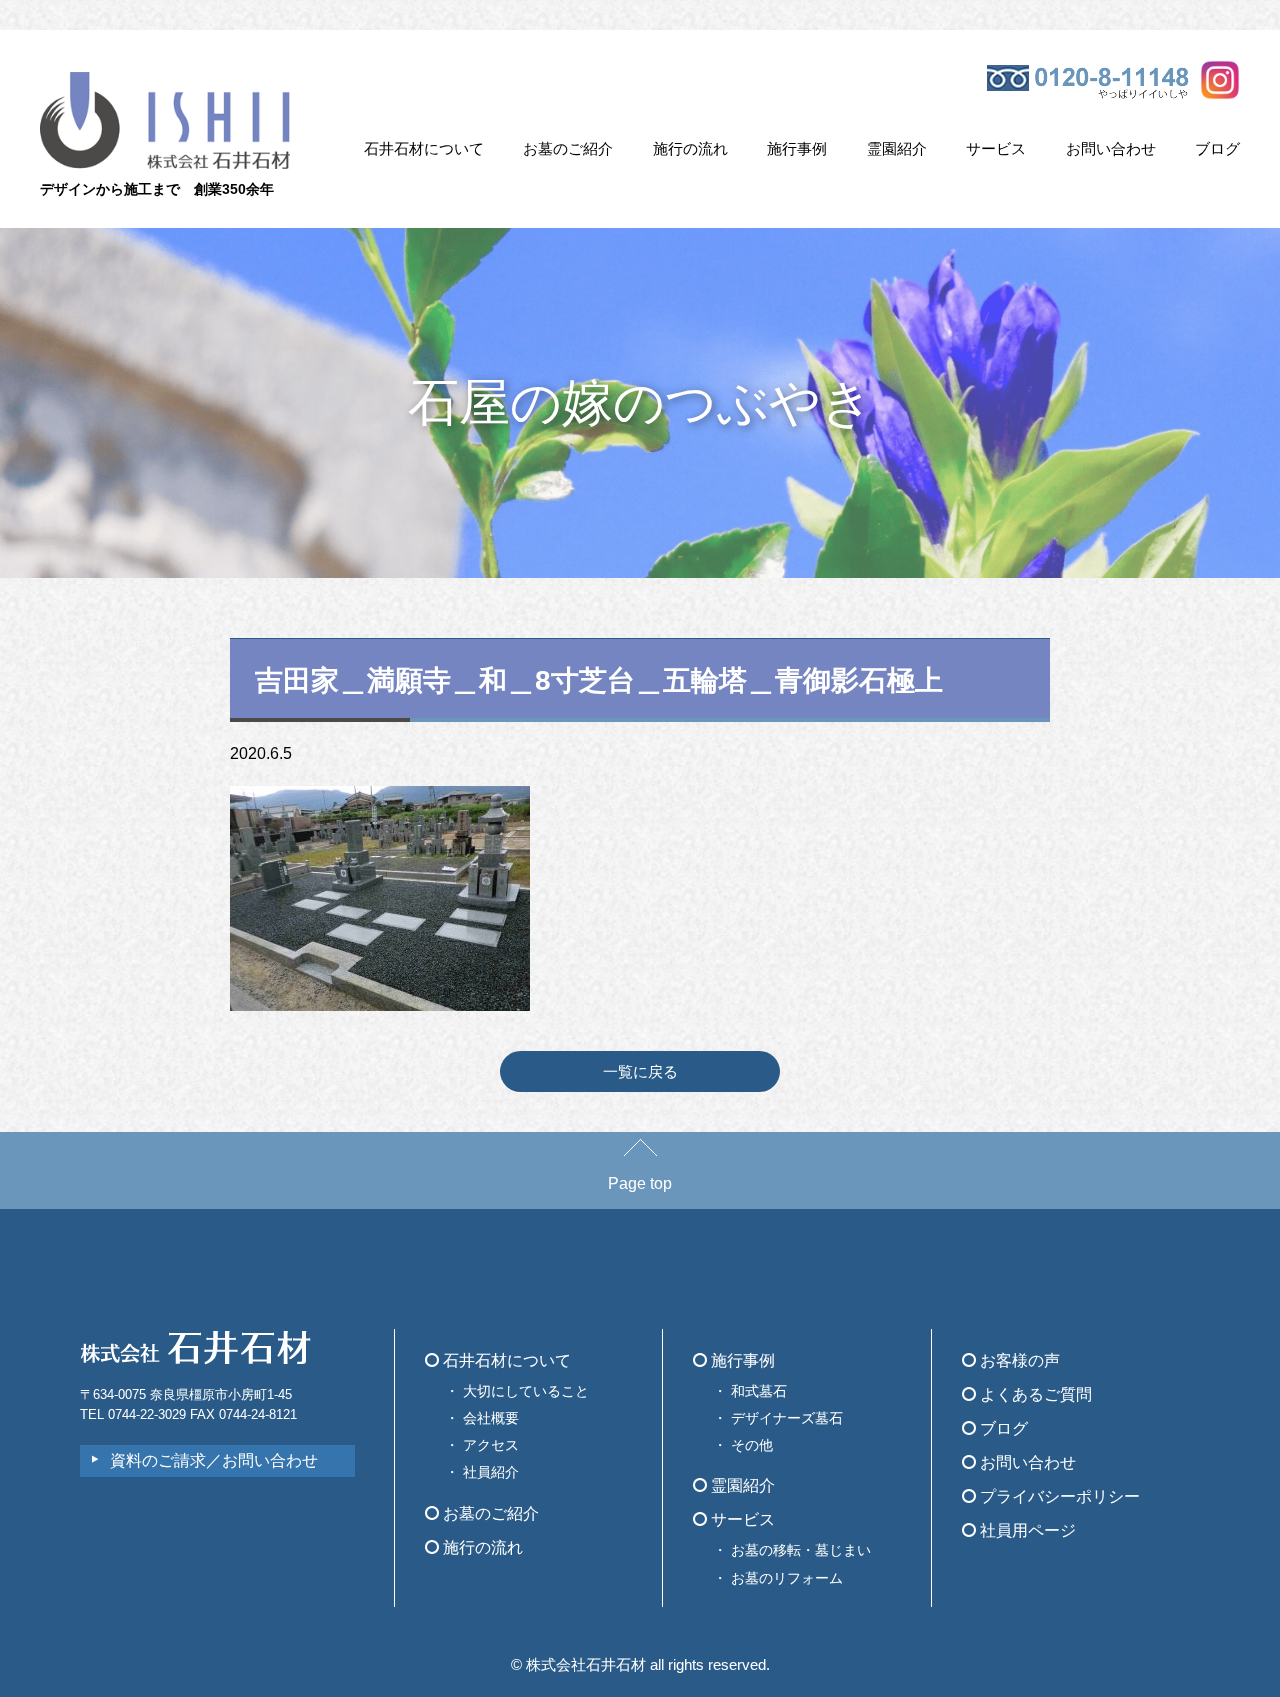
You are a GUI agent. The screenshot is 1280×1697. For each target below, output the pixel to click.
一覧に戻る (640, 1071)
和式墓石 (759, 1391)
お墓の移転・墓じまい (801, 1550)
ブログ (1217, 148)
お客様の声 (1018, 1360)
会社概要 (491, 1418)
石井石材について (424, 148)
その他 (752, 1445)
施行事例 (797, 148)
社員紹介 (491, 1472)
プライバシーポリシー (1058, 1496)
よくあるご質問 (1034, 1394)
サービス (996, 148)
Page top (640, 1183)
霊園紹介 (897, 148)
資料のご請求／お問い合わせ (214, 1460)
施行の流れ (690, 148)
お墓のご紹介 (568, 148)
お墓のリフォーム (787, 1578)
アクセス (491, 1445)
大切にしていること (526, 1391)
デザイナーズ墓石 (787, 1418)
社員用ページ (1026, 1530)
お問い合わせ (1111, 148)
